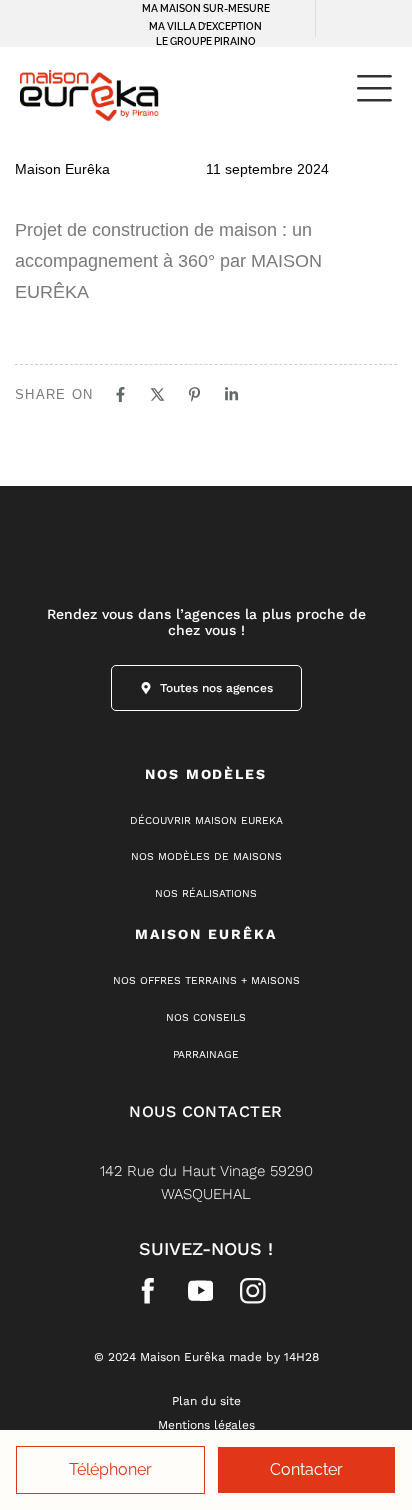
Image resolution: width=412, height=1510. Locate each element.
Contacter (306, 1469)
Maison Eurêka (62, 169)
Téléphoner (110, 1469)
